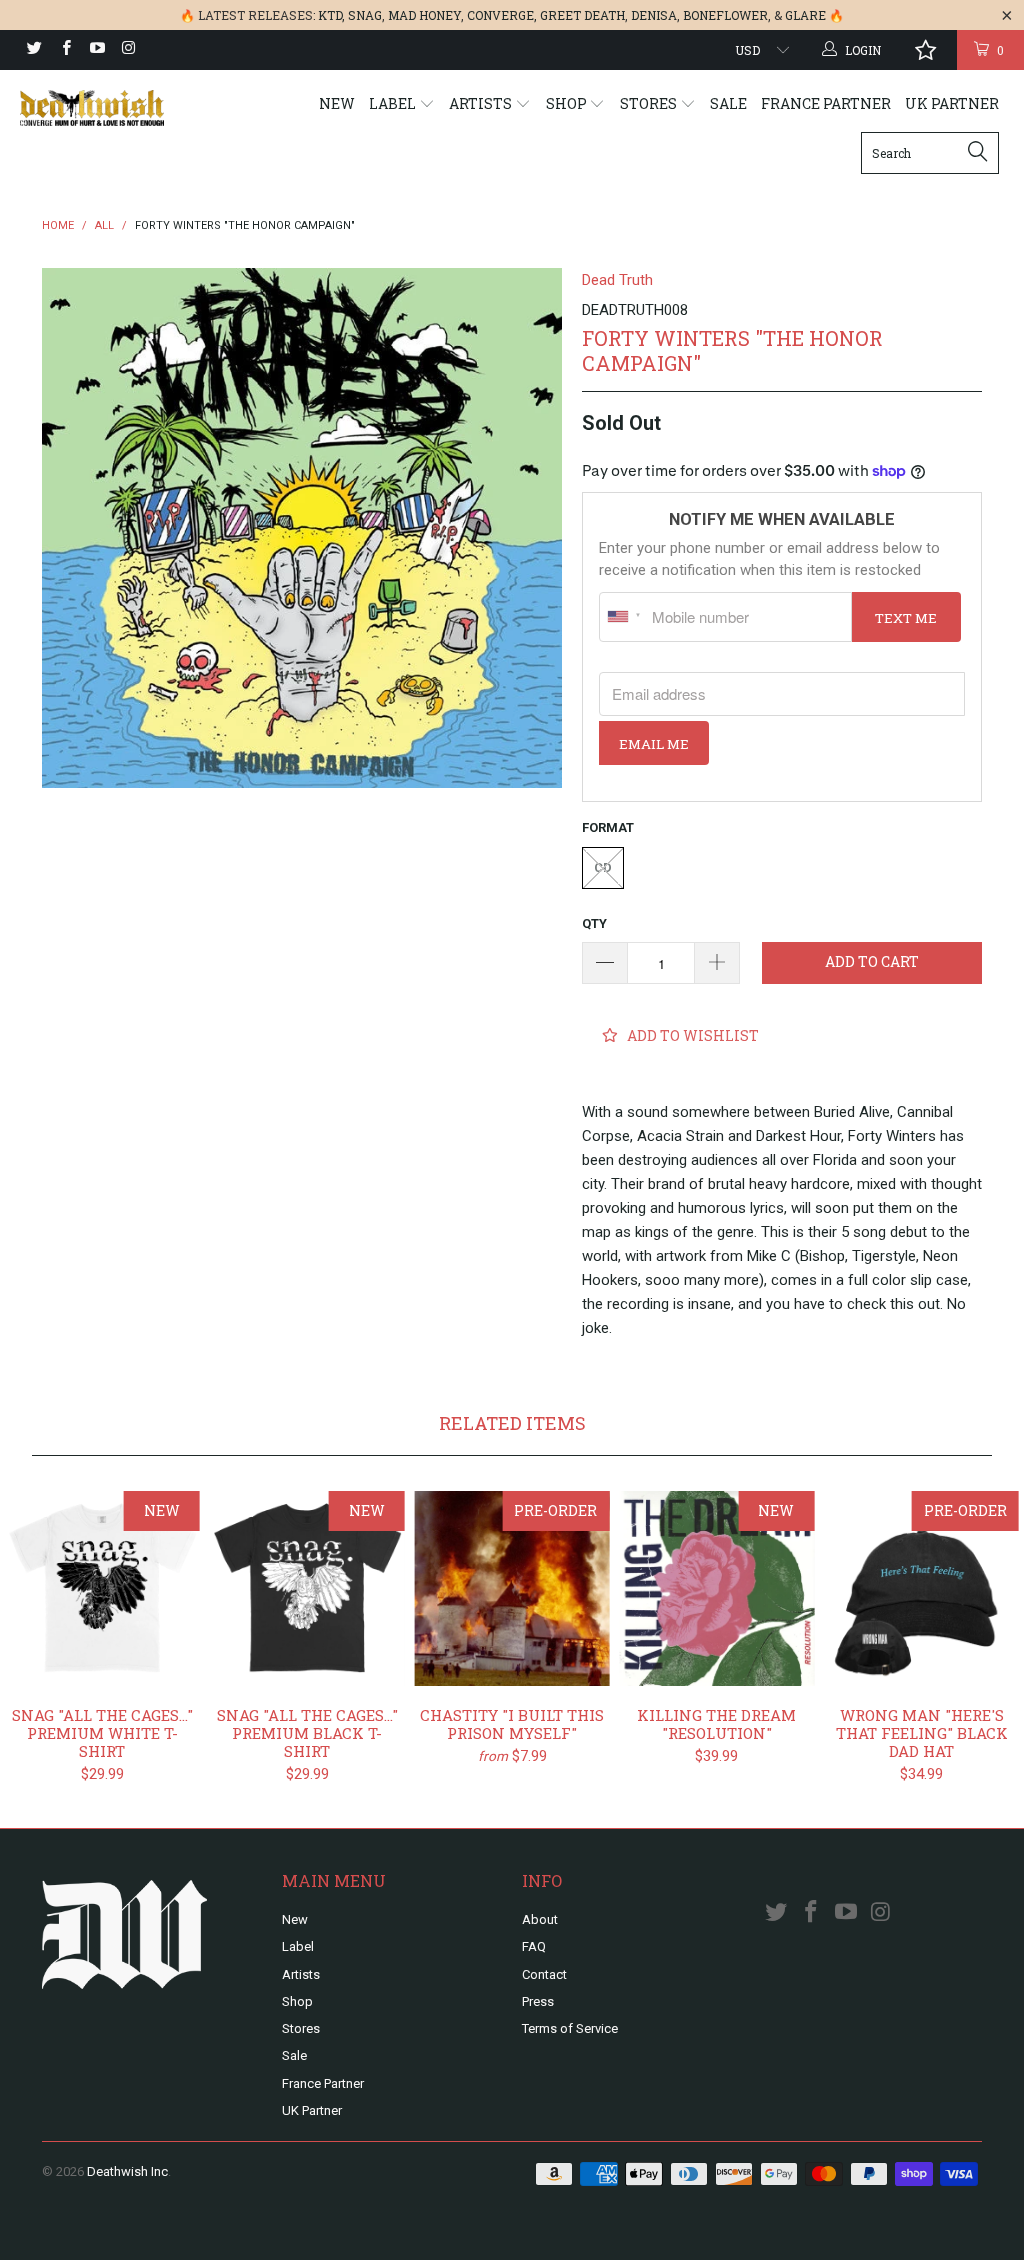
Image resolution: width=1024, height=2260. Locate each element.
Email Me (654, 744)
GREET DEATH (582, 15)
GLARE (805, 15)
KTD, (331, 15)
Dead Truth (617, 280)
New (337, 103)
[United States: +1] (623, 617)
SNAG (365, 15)
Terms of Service (570, 2028)
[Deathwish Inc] (92, 108)
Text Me (906, 618)
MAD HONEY (424, 15)
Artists (482, 103)
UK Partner (952, 103)
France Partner (826, 103)
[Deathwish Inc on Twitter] (33, 50)
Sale (728, 103)
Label (394, 103)
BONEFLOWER (725, 15)
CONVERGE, (502, 15)
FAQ (534, 1946)
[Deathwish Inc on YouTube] (96, 50)
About (540, 1919)
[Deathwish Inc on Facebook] (64, 50)
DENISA (654, 15)
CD (603, 867)
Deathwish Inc (127, 2171)
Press (538, 2001)
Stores (650, 103)
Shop (568, 103)
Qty (594, 923)
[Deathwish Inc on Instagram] (127, 50)
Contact (544, 1974)
